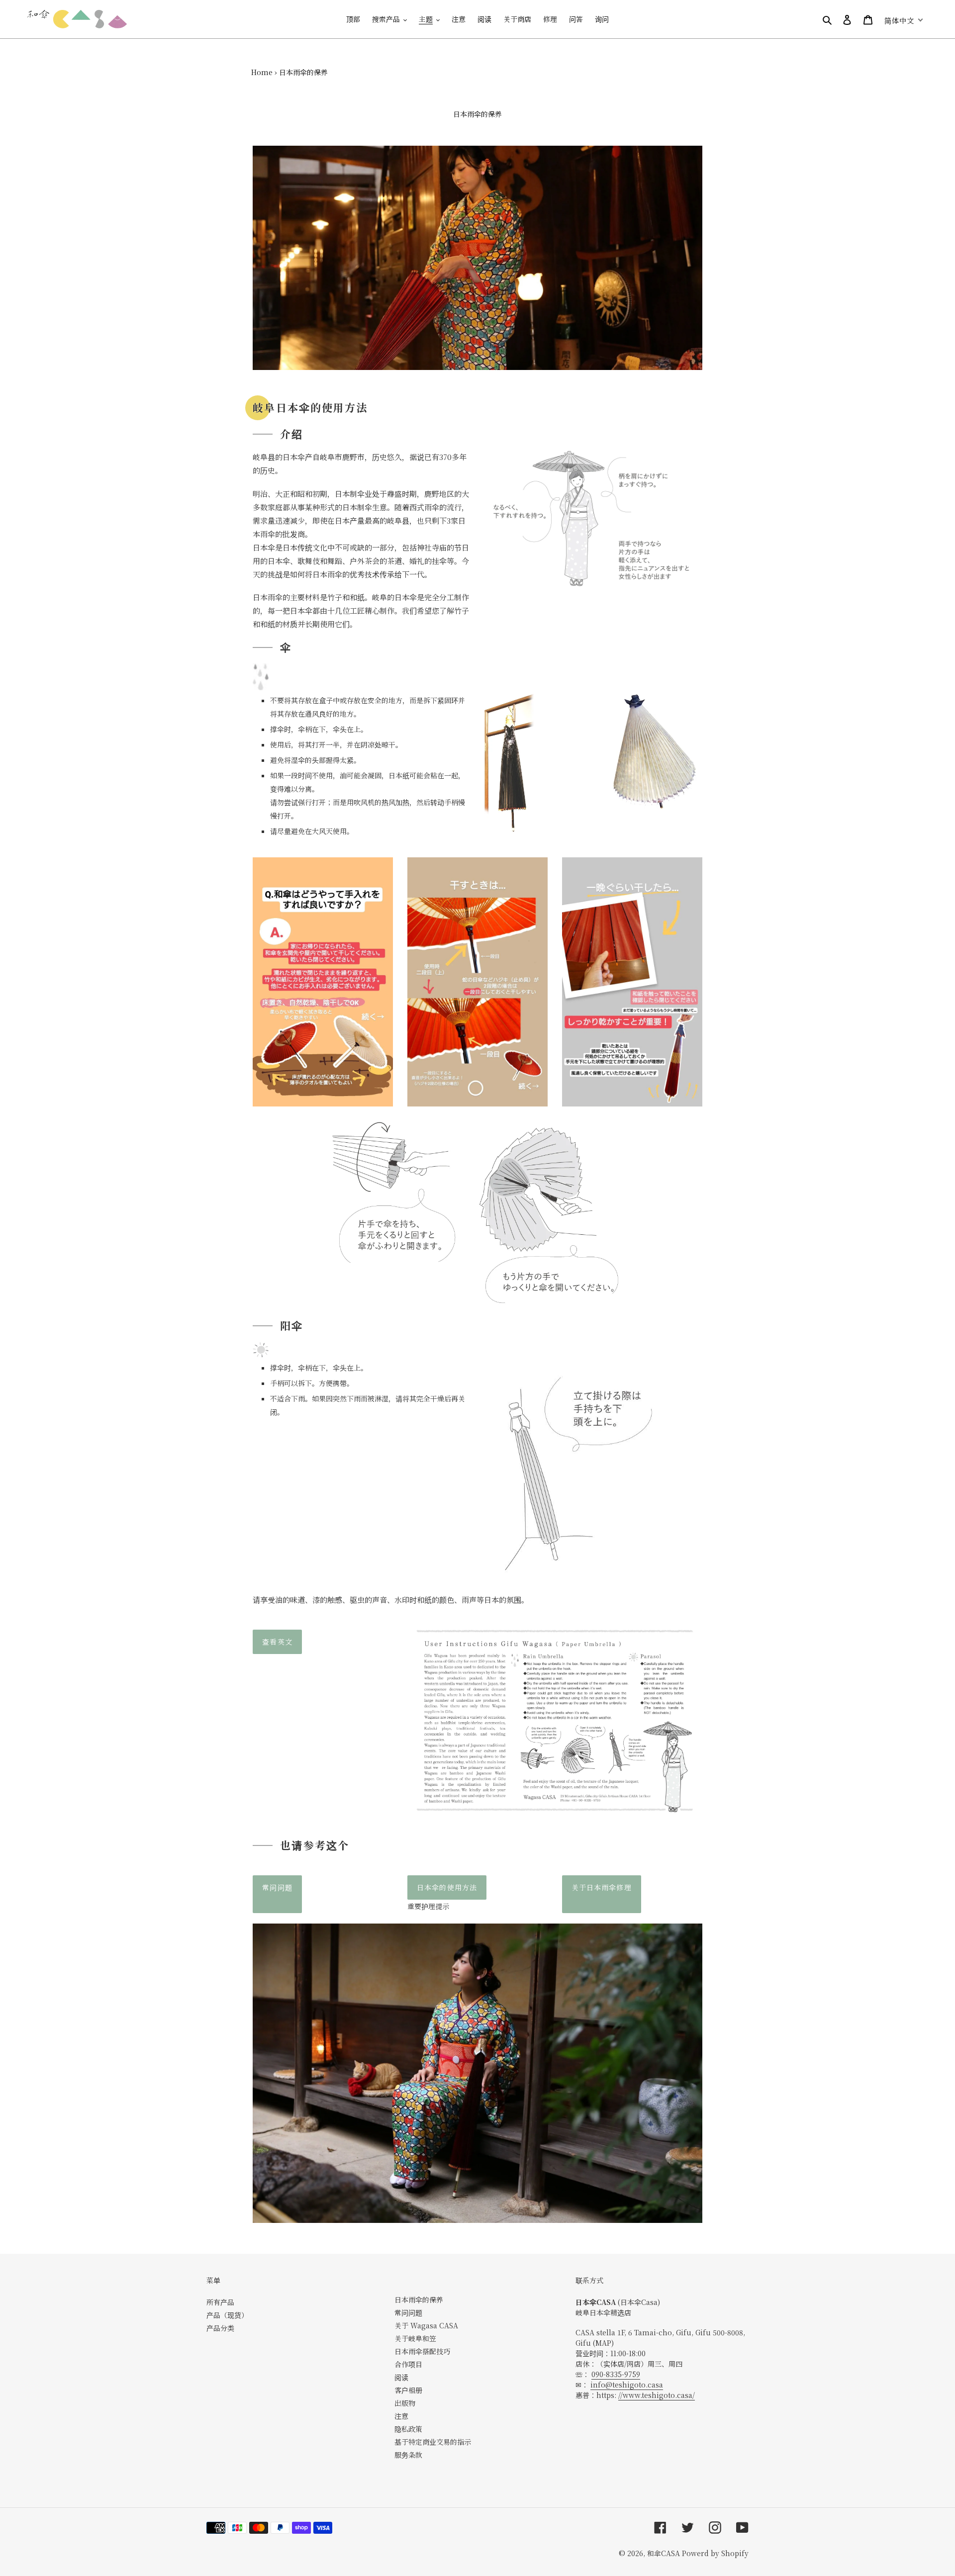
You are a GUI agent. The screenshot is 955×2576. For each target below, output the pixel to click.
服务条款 (408, 2455)
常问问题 (277, 1887)
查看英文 (277, 1642)
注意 (401, 2416)
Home (262, 72)
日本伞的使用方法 (447, 1887)
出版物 (405, 2403)
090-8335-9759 (616, 2374)
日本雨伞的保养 (419, 2300)
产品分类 (220, 2328)
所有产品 (220, 2302)
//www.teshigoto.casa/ (657, 2395)
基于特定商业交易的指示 (433, 2442)
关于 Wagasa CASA (426, 2325)
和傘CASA (664, 2553)
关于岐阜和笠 (415, 2338)
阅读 (401, 2377)
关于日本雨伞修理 (602, 1887)
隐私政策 (408, 2429)
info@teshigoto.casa (627, 2385)
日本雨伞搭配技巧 (422, 2351)
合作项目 (408, 2364)
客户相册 (408, 2390)
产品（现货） (227, 2315)
